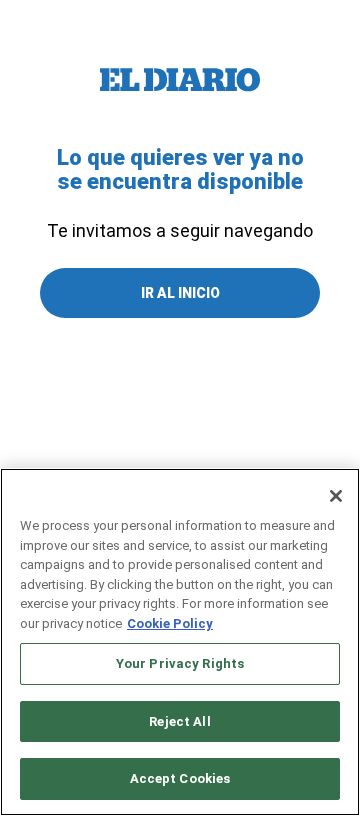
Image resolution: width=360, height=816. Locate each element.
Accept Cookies (180, 778)
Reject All (179, 721)
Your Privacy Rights (180, 663)
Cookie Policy (170, 623)
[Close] (336, 496)
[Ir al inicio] (180, 80)
